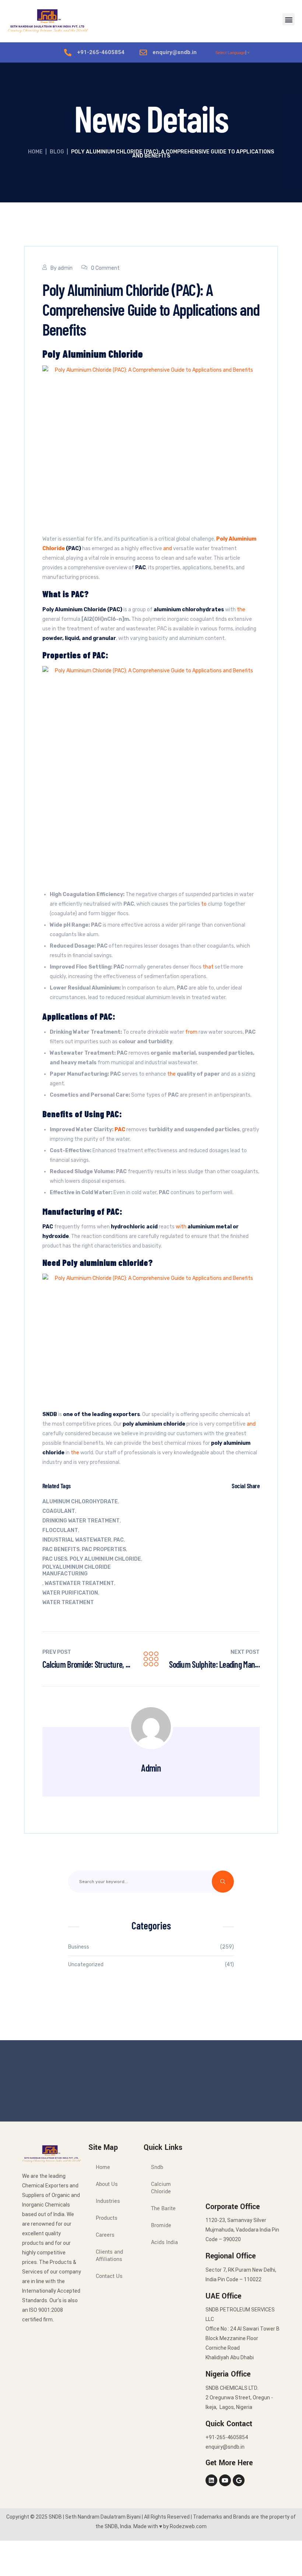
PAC (119, 1540)
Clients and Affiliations (109, 2256)
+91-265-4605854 (101, 52)
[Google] (239, 2480)
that (208, 967)
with (181, 1227)
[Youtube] (225, 2480)
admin (65, 268)
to (204, 904)
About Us (107, 2184)
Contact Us (109, 2276)
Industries (108, 2201)
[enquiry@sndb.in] (143, 53)
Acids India (164, 2242)
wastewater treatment (79, 1583)
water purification (70, 1593)
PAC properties (104, 1549)
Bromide (161, 2225)
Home (35, 152)
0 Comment (105, 268)
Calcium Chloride (161, 2188)
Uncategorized (86, 1965)
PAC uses (55, 1559)
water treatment (68, 1602)
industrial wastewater (77, 1540)
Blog (57, 152)
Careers (105, 2235)
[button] (289, 19)
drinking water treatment (81, 1521)
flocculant (60, 1530)
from (191, 1032)
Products (107, 2218)
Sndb (157, 2167)
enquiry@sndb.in (175, 52)
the (241, 610)
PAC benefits (61, 1549)
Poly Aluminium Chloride (105, 1559)
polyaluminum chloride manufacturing (77, 1570)
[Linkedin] (211, 2480)
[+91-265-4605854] (68, 53)
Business (79, 1947)
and (168, 549)
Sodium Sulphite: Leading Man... (214, 1664)
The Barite (163, 2209)
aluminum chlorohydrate (80, 1502)
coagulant (59, 1511)
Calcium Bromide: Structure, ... (86, 1664)
